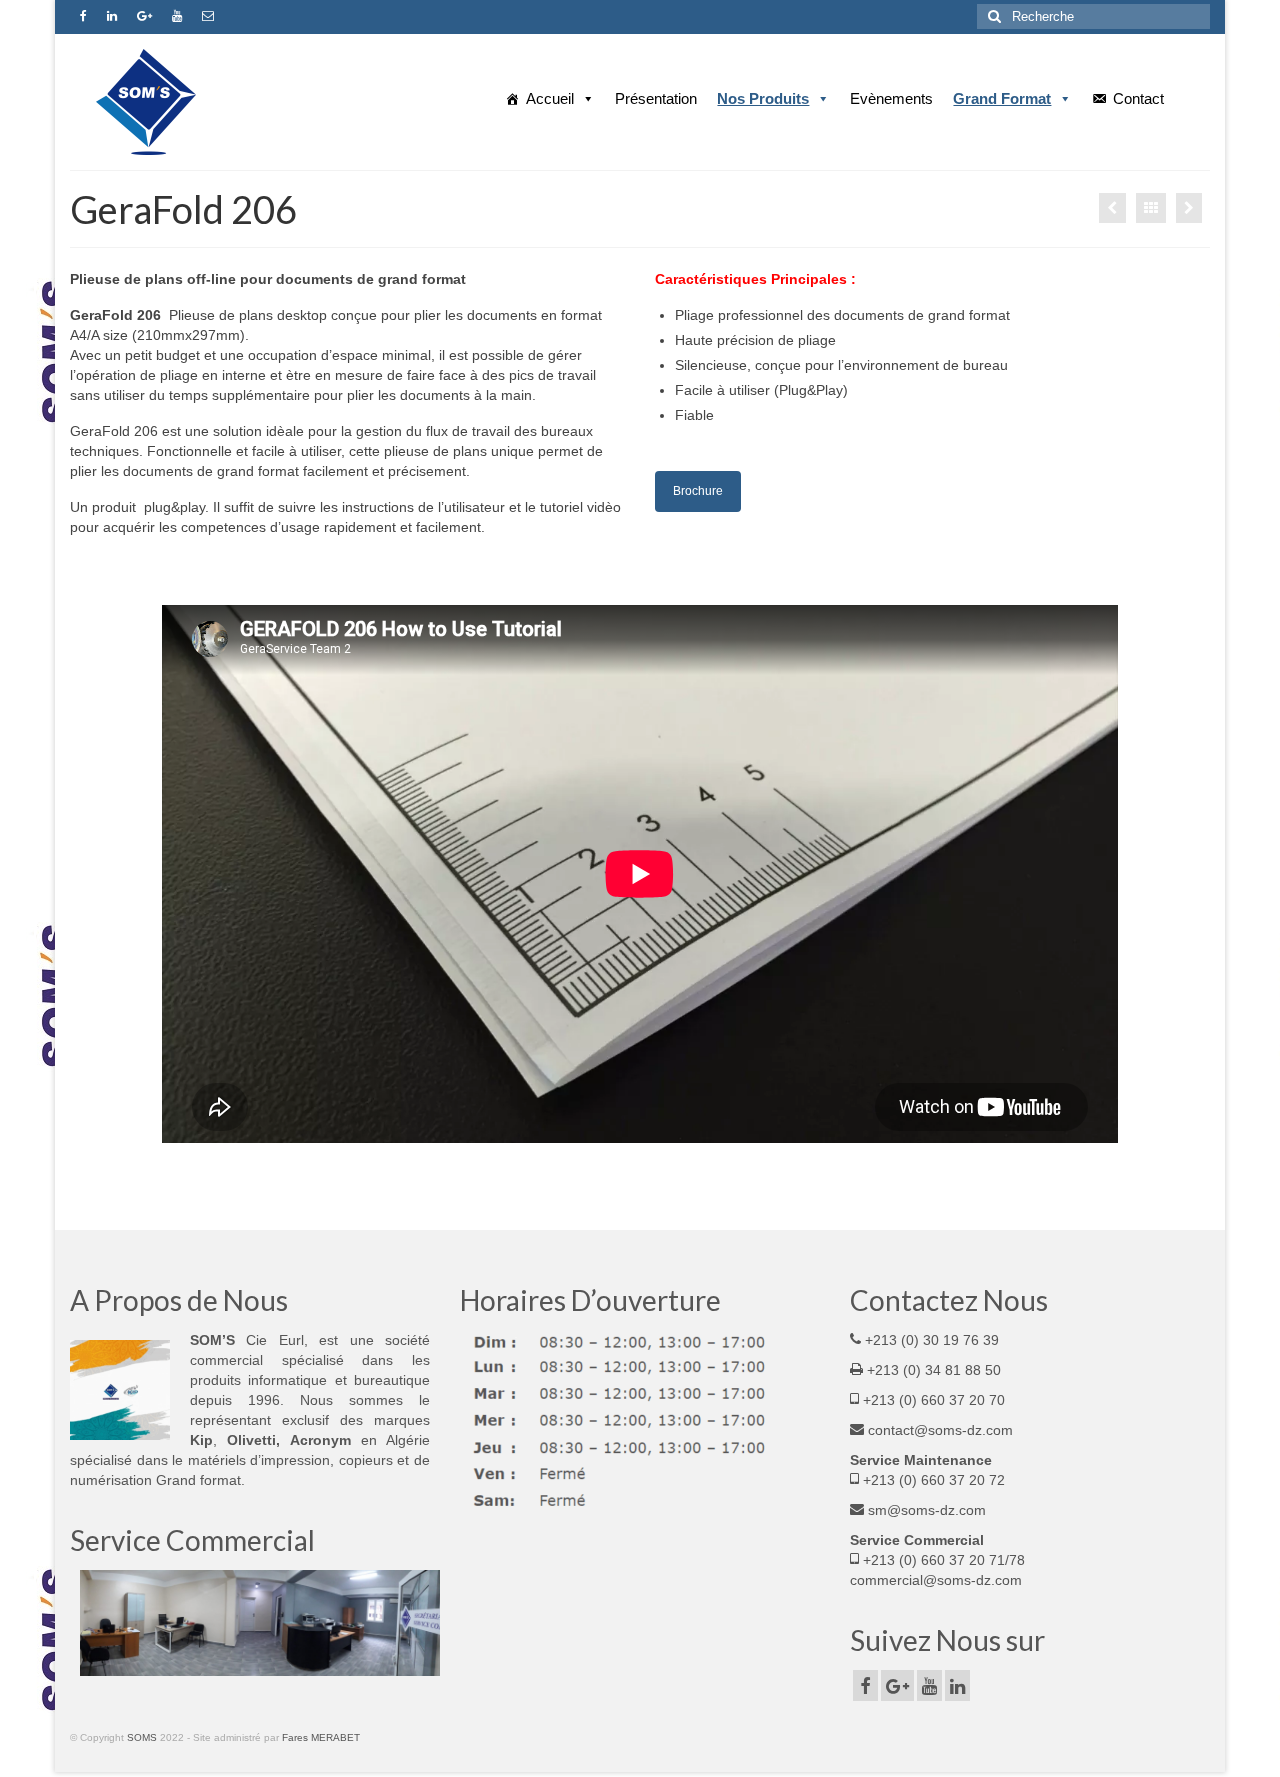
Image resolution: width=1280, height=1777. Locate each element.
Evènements (891, 98)
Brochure (698, 491)
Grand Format (1002, 98)
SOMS (142, 1737)
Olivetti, (258, 1440)
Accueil (550, 98)
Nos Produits (763, 98)
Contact (1138, 98)
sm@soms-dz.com (925, 1510)
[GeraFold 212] (1112, 208)
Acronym (325, 1440)
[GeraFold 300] (1189, 208)
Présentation (656, 98)
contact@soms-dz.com (938, 1430)
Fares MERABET (321, 1737)
